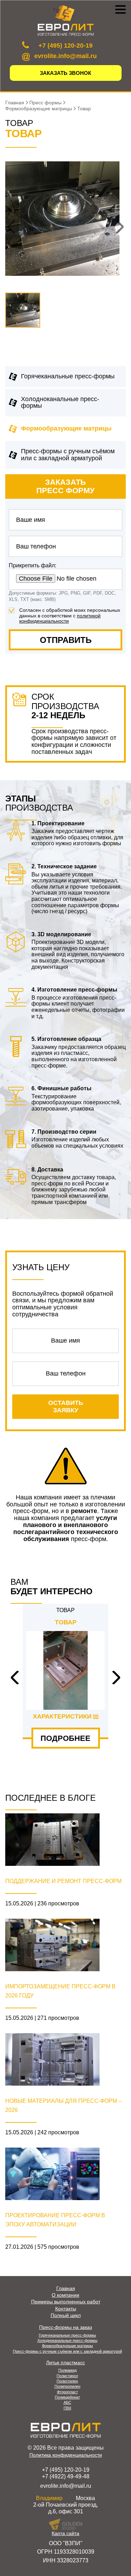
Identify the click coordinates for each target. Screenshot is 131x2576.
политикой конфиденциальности (60, 618)
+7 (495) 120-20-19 (65, 45)
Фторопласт (67, 2392)
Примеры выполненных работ (66, 2302)
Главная (66, 2288)
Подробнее (65, 1738)
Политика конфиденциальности (66, 2455)
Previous (17, 1678)
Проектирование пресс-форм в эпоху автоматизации (55, 2220)
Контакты (66, 2309)
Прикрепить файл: (32, 565)
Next (114, 1678)
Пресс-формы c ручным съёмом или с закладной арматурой (68, 455)
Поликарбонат (67, 2397)
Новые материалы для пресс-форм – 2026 (63, 2105)
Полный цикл (66, 2315)
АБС (67, 2402)
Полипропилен (67, 2386)
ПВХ (67, 2408)
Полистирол (67, 2376)
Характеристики (62, 1717)
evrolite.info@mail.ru (65, 56)
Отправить (66, 640)
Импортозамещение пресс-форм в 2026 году (60, 1991)
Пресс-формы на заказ (65, 2327)
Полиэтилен (67, 2381)
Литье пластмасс (65, 2363)
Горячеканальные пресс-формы (68, 376)
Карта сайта (65, 2533)
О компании (65, 2295)
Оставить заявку (66, 1406)
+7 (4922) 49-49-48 (66, 2476)
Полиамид (67, 2370)
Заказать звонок (65, 73)
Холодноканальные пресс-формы (60, 402)
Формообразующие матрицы (66, 428)
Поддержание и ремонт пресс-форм (63, 1881)
